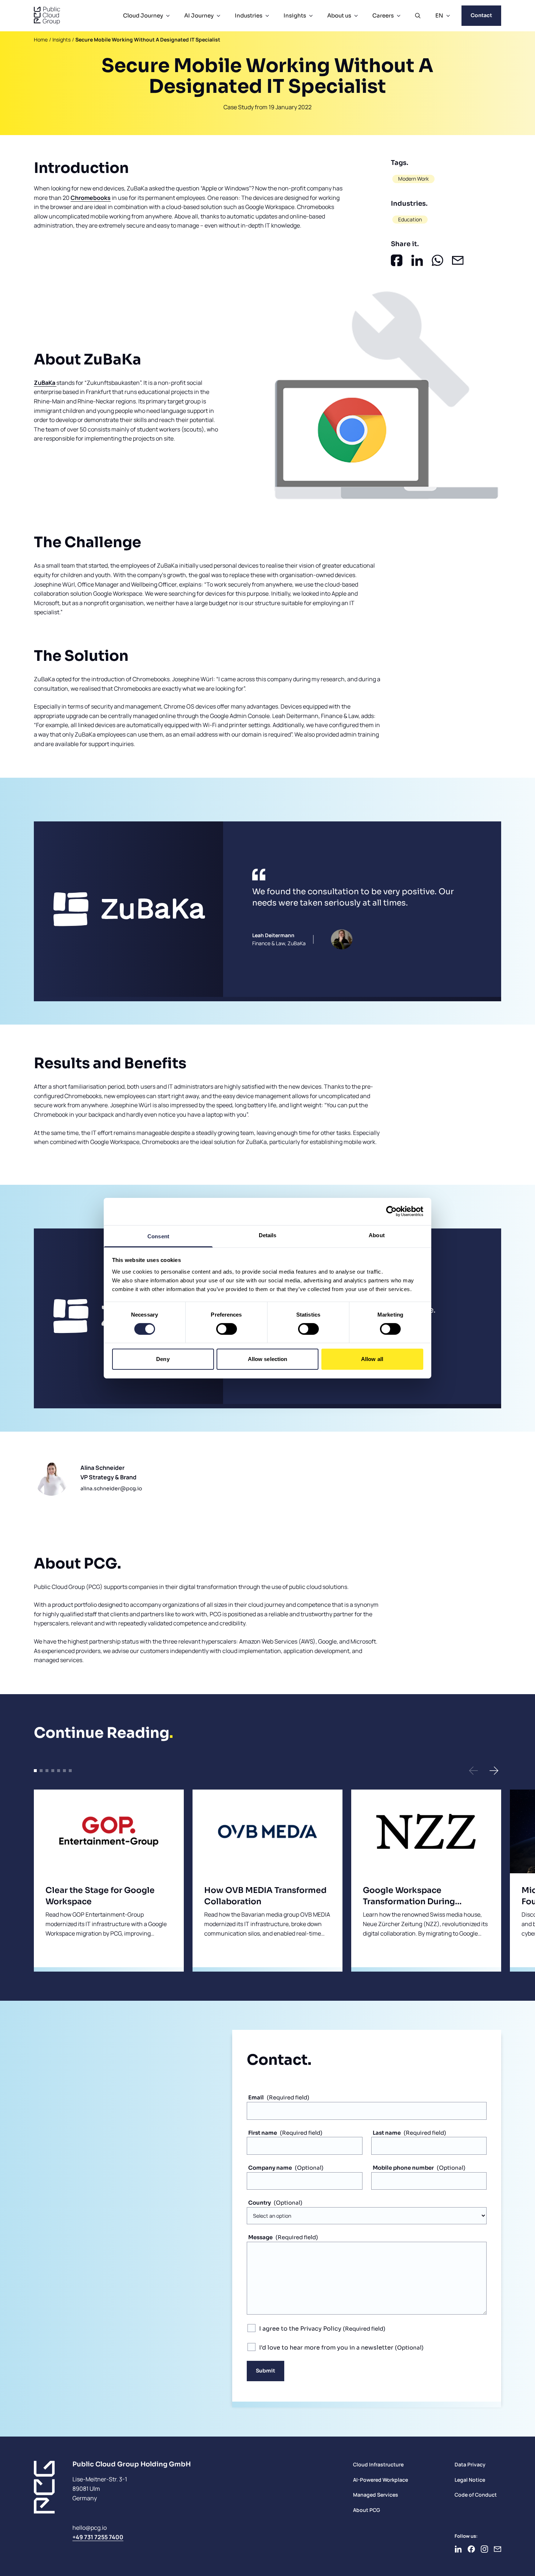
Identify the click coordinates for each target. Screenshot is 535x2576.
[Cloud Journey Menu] (168, 16)
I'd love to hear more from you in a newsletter (327, 2348)
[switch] (227, 1329)
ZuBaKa (45, 383)
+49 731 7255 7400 (98, 2537)
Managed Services (376, 2495)
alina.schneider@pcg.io (111, 1488)
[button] (473, 1771)
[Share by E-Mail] (458, 260)
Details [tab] (268, 1235)
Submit (265, 2371)
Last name (387, 2133)
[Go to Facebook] (471, 2549)
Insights (295, 15)
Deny (163, 1359)
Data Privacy (470, 2464)
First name (263, 2133)
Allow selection (268, 1359)
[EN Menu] (448, 16)
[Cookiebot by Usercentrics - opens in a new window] (391, 1211)
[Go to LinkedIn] (458, 2549)
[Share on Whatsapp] (437, 260)
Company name (270, 2168)
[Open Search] (418, 16)
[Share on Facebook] (397, 260)
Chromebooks (91, 198)
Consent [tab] (158, 1236)
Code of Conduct (476, 2495)
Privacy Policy (321, 2329)
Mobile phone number (403, 2168)
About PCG (366, 2510)
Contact (481, 15)
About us (339, 15)
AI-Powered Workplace (381, 2480)
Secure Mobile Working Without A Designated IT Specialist (148, 40)
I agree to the (300, 2329)
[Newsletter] (498, 2549)
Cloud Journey (143, 15)
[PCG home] (47, 16)
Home (41, 40)
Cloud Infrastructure (378, 2464)
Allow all (372, 1359)
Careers (383, 15)
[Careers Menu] (399, 16)
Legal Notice (470, 2480)
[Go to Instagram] (484, 2549)
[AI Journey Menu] (218, 16)
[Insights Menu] (311, 16)
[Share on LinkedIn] (417, 260)
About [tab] (377, 1235)
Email (256, 2097)
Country (259, 2203)
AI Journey (199, 15)
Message (260, 2237)
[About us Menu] (356, 16)
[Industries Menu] (267, 16)
